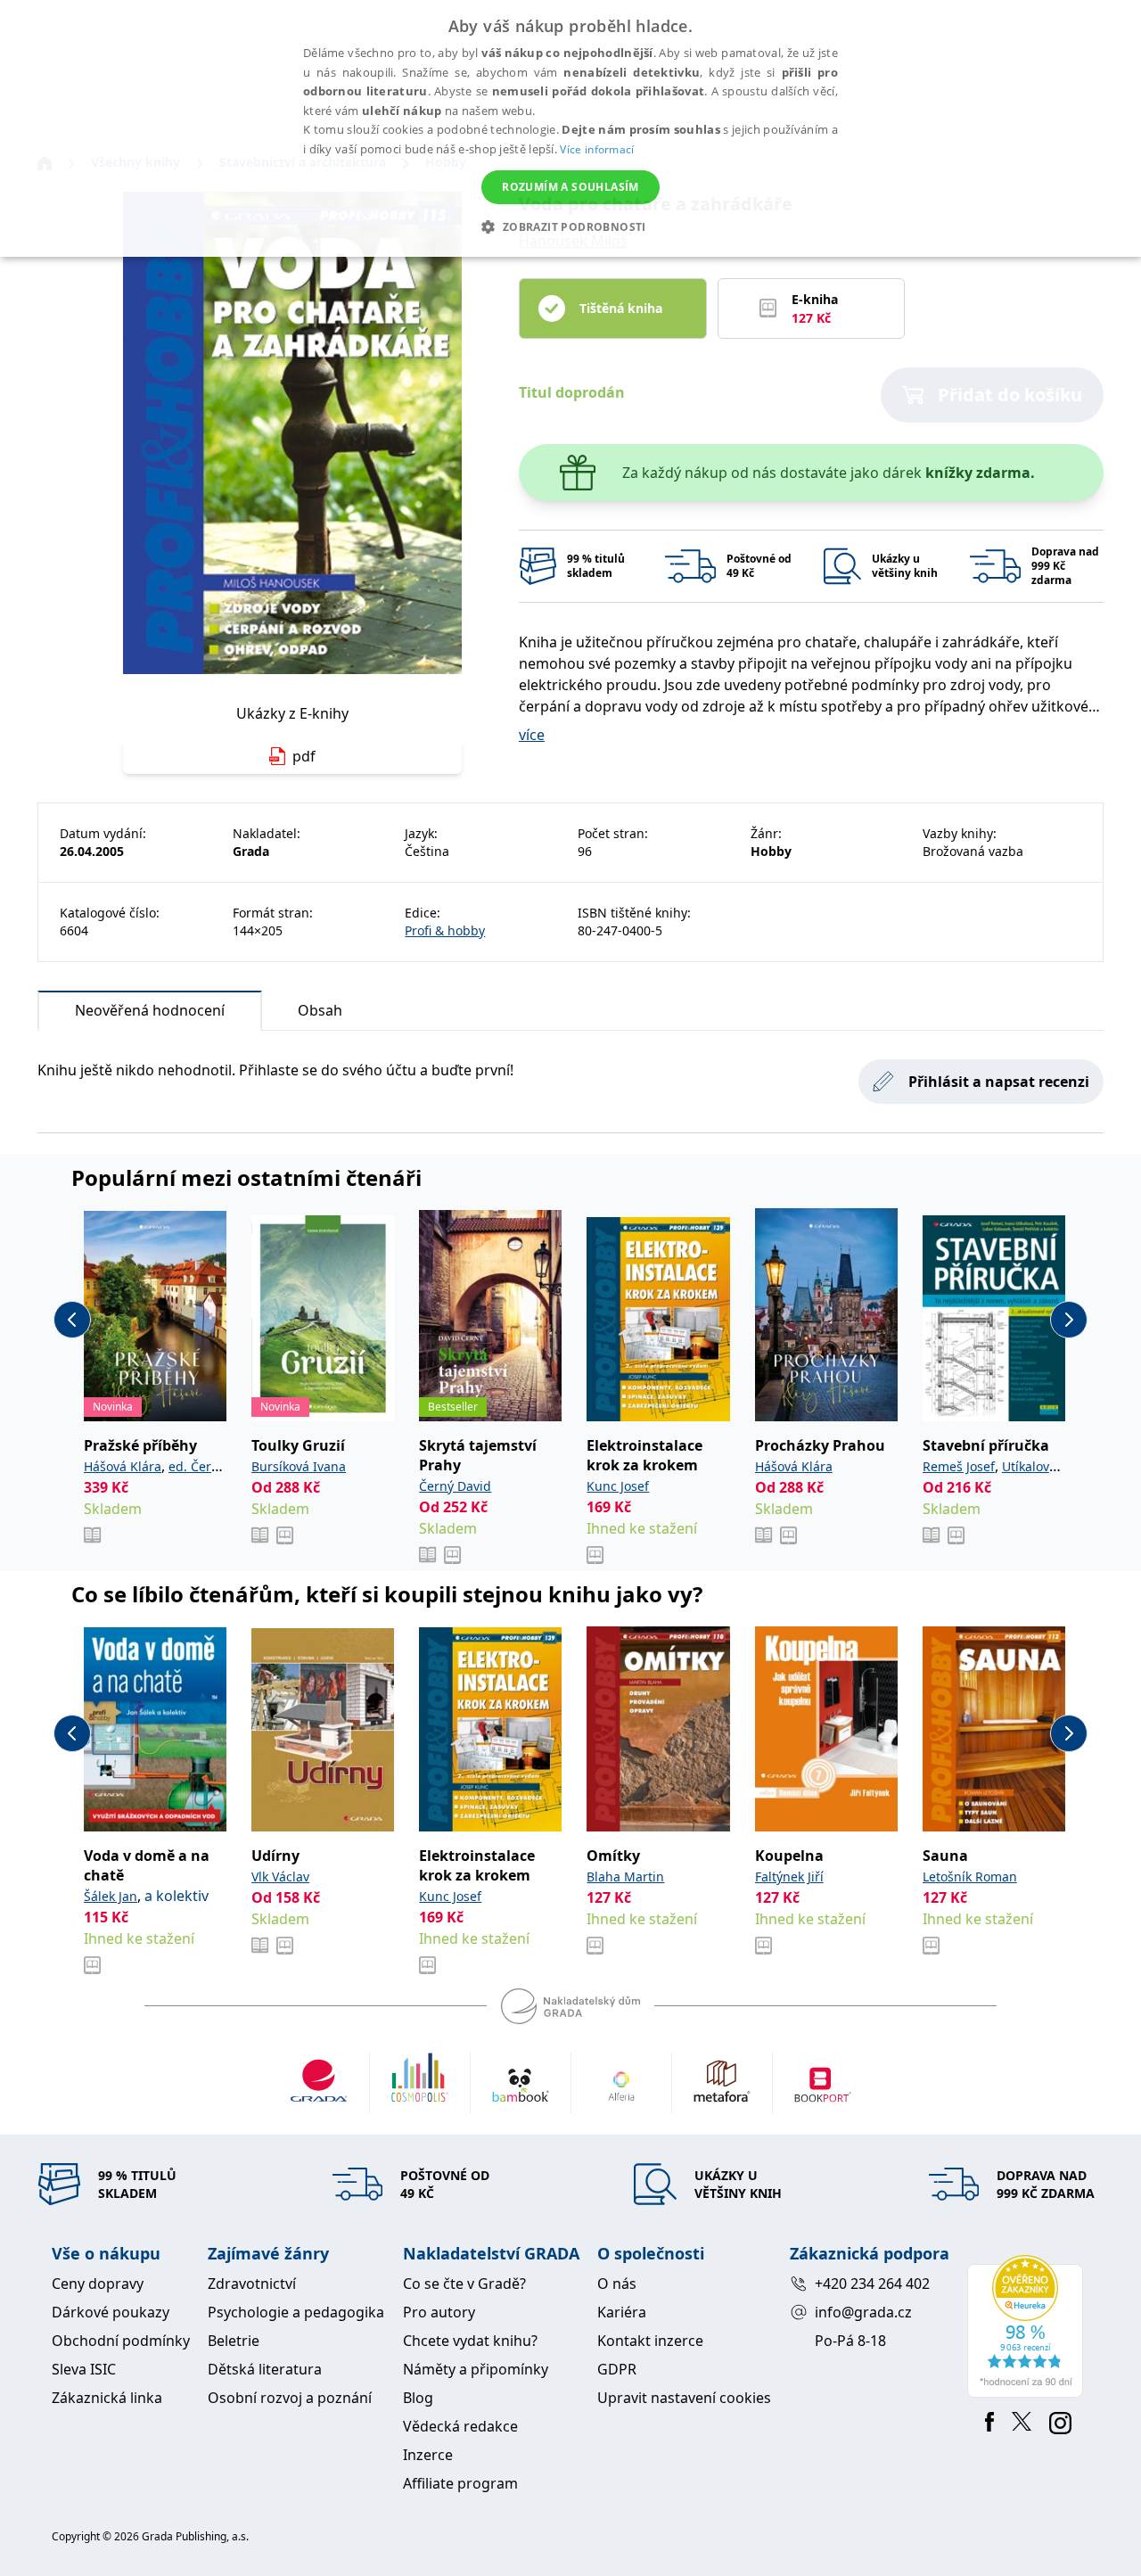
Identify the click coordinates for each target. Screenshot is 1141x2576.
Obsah (320, 1010)
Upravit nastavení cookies (684, 2398)
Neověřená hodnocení (150, 1010)
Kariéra (622, 2312)
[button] (570, 226)
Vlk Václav (280, 1876)
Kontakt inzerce (650, 2341)
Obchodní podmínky (121, 2341)
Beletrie (234, 2341)
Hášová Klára (123, 1466)
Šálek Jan (111, 1896)
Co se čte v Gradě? (464, 2284)
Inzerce (428, 2455)
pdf (304, 756)
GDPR (617, 2369)
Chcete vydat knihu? (470, 2341)
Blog (418, 2398)
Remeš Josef (959, 1466)
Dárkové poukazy (111, 2312)
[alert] (570, 128)
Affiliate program (460, 2483)
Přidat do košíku (1010, 395)
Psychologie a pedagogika (296, 2312)
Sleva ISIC (84, 2369)
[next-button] (1069, 1320)
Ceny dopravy (98, 2284)
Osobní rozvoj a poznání (290, 2398)
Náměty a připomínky (476, 2369)
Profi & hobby (445, 930)
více (532, 735)
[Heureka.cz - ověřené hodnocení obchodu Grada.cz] (1028, 2326)
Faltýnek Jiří (789, 1876)
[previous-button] (72, 1320)
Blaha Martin (625, 1876)
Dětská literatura (265, 2369)
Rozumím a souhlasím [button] (570, 187)
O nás (617, 2284)
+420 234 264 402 (872, 2284)
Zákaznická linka (107, 2398)
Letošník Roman (970, 1876)
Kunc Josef (618, 1486)
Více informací (597, 149)
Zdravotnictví (252, 2284)
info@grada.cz (863, 2312)
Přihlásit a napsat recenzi (999, 1082)
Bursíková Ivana (299, 1466)
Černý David (455, 1486)
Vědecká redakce (460, 2426)
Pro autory (439, 2312)
